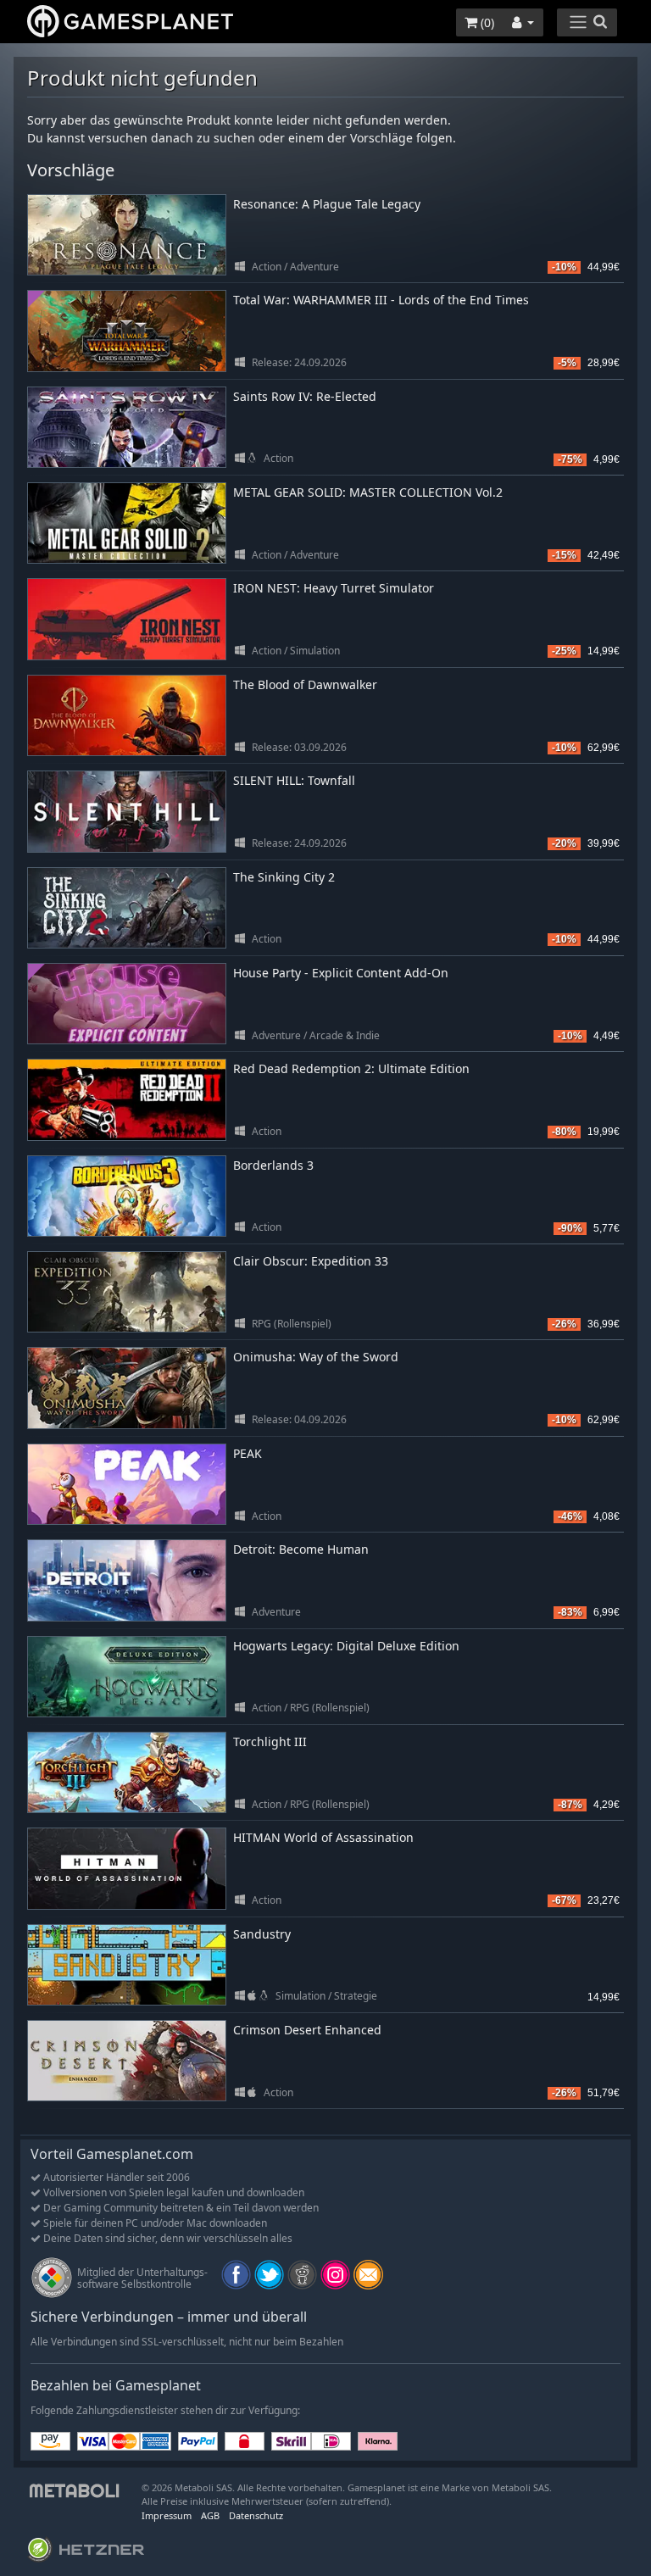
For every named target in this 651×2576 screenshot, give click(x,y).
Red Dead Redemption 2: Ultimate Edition (351, 1068)
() (486, 22)
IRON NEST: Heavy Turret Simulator (334, 588)
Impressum (167, 2515)
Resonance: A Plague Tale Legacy (327, 204)
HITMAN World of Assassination (323, 1837)
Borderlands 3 (273, 1165)
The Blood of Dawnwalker (305, 684)
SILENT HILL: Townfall (294, 780)
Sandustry (262, 1934)
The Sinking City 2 (284, 877)
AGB (210, 2515)
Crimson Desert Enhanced (307, 2030)
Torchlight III (270, 1741)
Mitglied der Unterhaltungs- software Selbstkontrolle (142, 2278)
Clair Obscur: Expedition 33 (311, 1261)
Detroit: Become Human (301, 1549)
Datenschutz (256, 2515)
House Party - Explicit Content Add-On (341, 973)
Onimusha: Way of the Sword (316, 1357)
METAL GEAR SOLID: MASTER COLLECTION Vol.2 (368, 492)
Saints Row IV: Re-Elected (305, 396)
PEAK (248, 1453)
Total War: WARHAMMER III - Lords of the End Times (381, 300)
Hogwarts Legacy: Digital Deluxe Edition (346, 1646)
